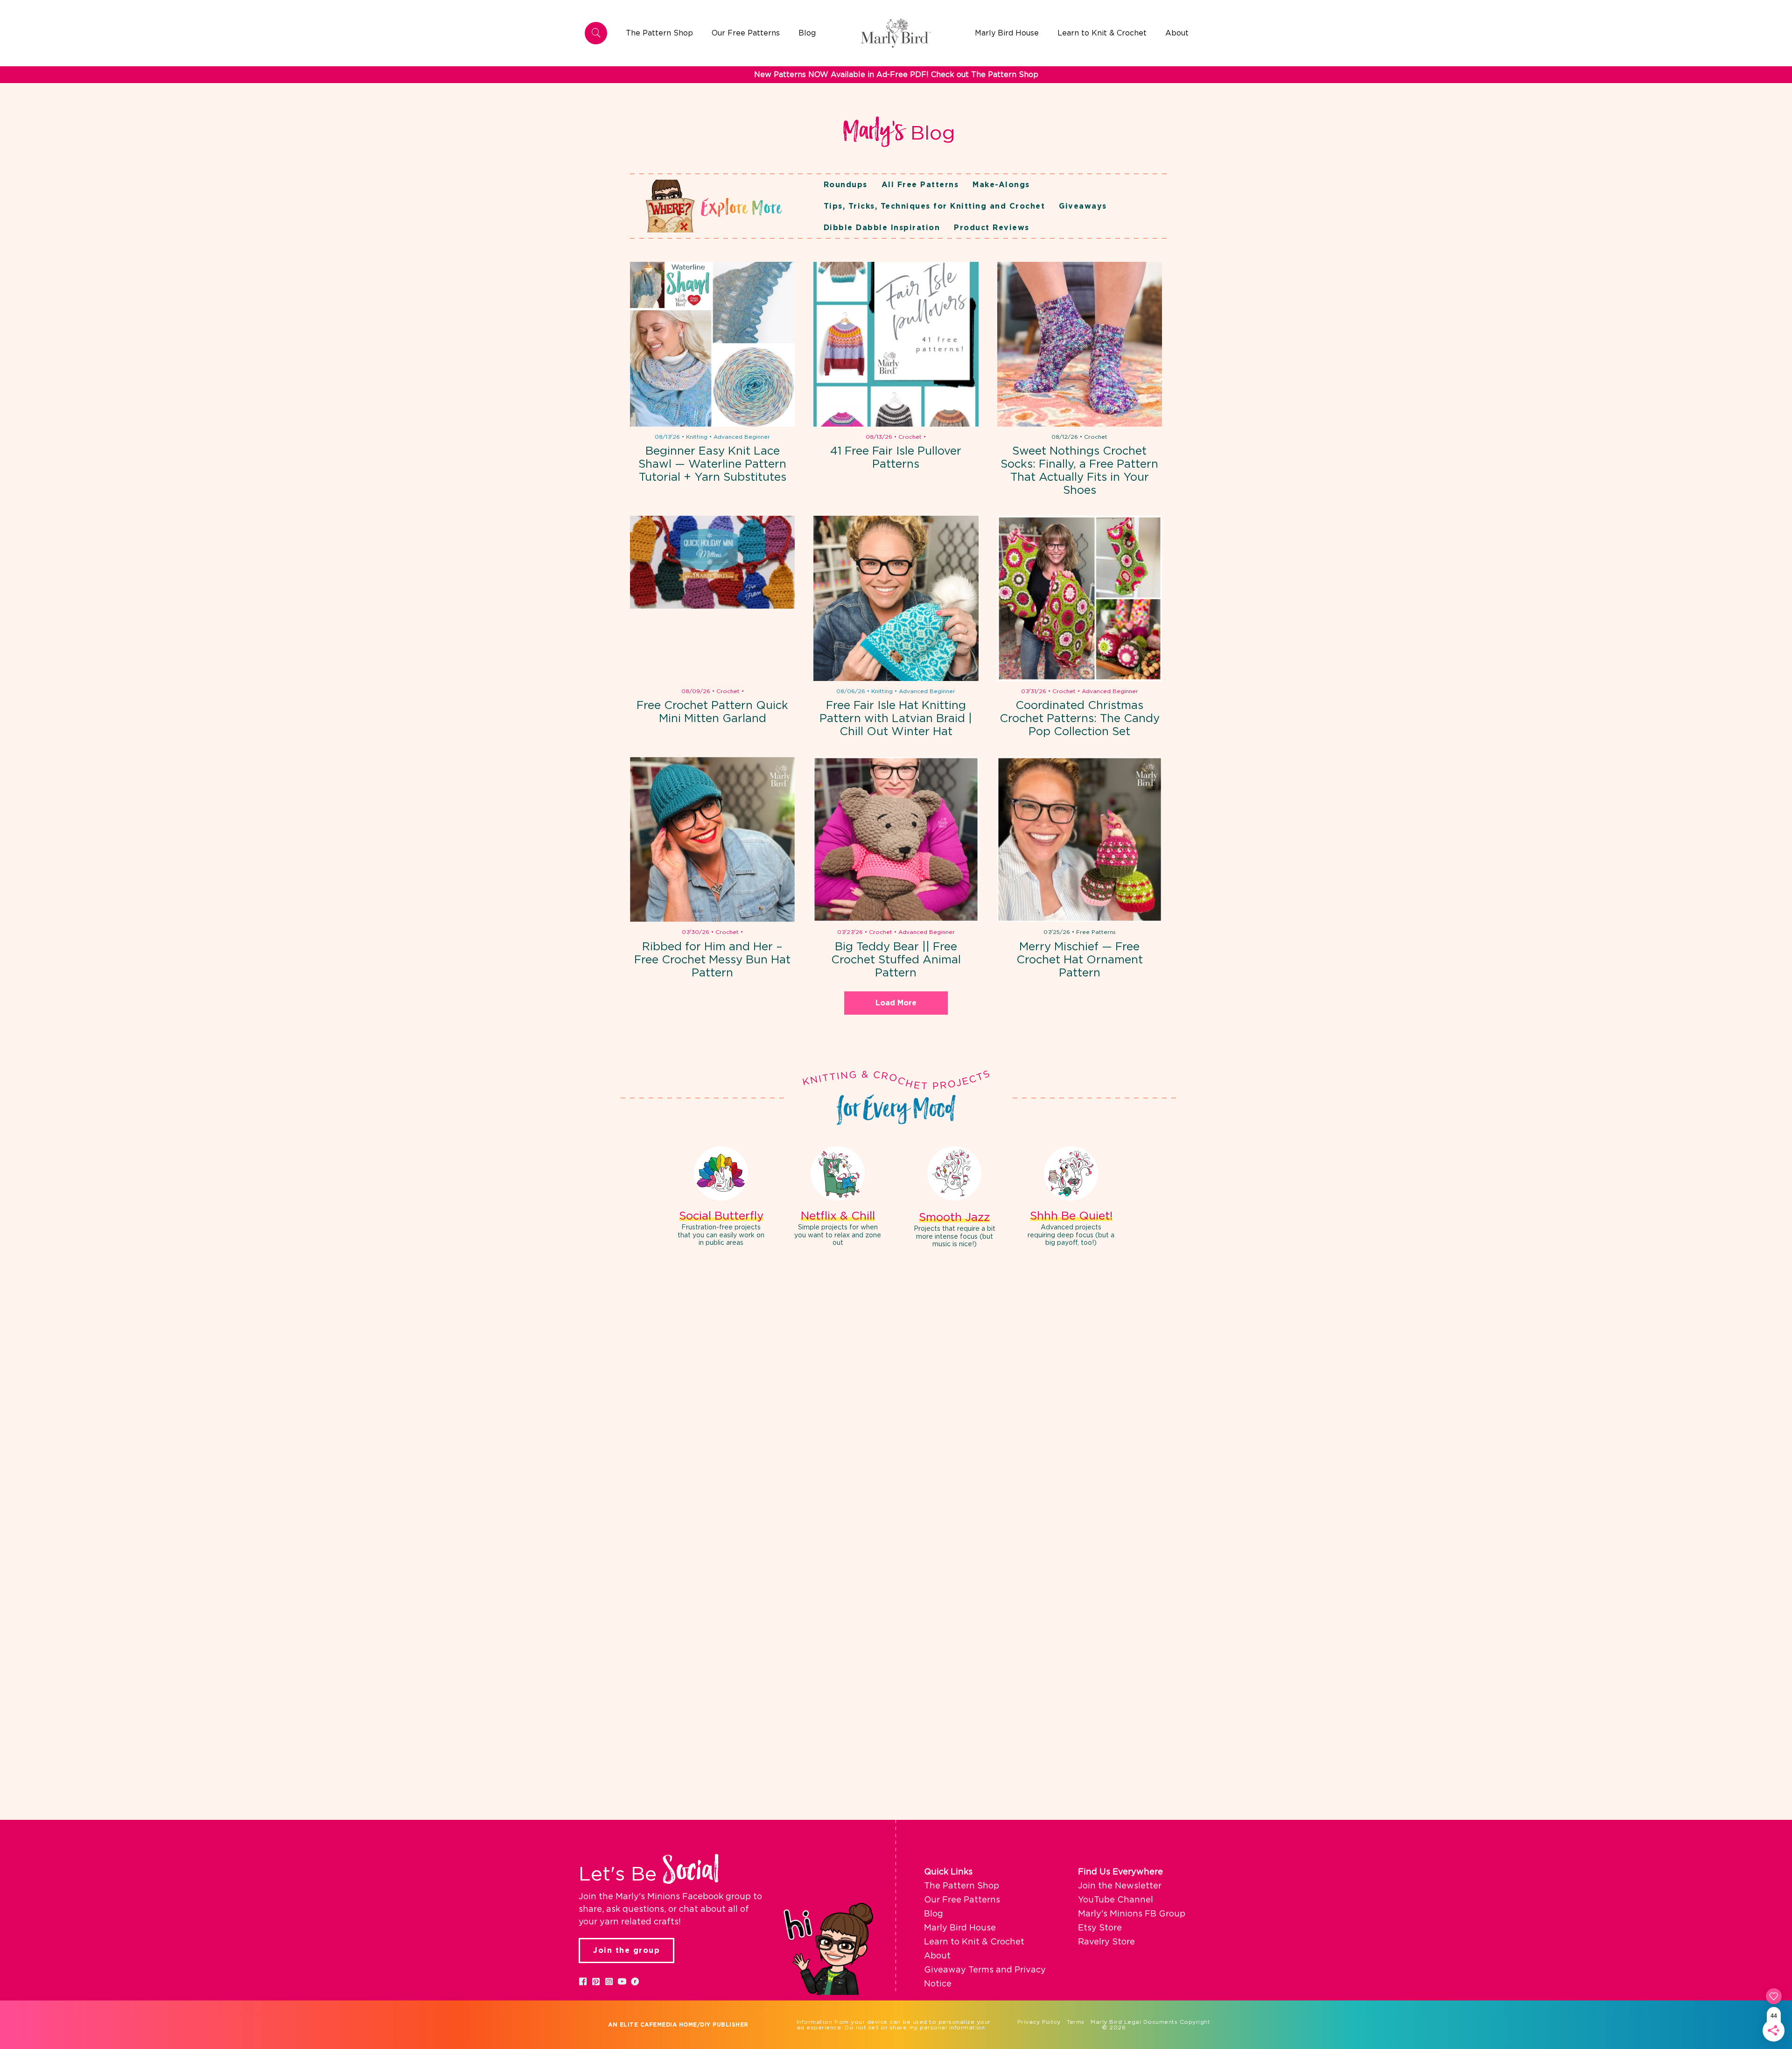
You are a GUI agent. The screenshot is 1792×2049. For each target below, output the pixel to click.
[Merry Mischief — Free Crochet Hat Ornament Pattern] (1080, 839)
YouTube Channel (1116, 1900)
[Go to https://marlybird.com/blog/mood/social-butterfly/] (721, 1198)
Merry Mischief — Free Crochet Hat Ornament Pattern (1080, 960)
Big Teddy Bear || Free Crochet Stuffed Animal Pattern (896, 960)
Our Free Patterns (962, 1900)
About (937, 1956)
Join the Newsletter (1120, 1886)
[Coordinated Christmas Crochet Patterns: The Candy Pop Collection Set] (1080, 598)
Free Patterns (1096, 932)
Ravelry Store (1106, 1942)
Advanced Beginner (742, 437)
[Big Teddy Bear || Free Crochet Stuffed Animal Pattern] (896, 839)
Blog (934, 1914)
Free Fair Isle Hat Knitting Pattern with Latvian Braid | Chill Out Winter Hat (896, 719)
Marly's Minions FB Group (1132, 1914)
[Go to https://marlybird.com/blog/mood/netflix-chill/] (838, 1198)
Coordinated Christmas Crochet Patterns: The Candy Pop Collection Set (1080, 719)
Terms (1076, 2022)
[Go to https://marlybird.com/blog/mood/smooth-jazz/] (954, 1199)
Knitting (697, 437)
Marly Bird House (960, 1928)
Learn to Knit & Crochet (974, 1942)
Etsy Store (1100, 1928)
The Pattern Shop (962, 1886)
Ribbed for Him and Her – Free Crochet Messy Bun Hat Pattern (712, 960)
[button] (583, 1981)
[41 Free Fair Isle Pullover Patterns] (896, 344)
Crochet (910, 437)
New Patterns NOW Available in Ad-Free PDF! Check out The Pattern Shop (896, 75)
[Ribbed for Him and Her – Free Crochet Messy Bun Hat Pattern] (712, 839)
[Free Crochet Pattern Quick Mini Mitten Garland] (712, 598)
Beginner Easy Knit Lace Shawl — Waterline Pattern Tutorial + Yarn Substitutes (712, 464)
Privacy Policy (1039, 2022)
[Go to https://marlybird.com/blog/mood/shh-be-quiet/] (1071, 1198)
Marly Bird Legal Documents (1134, 2022)
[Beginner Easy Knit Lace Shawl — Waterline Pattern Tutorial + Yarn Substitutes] (712, 344)
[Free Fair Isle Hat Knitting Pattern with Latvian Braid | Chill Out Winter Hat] (896, 598)
